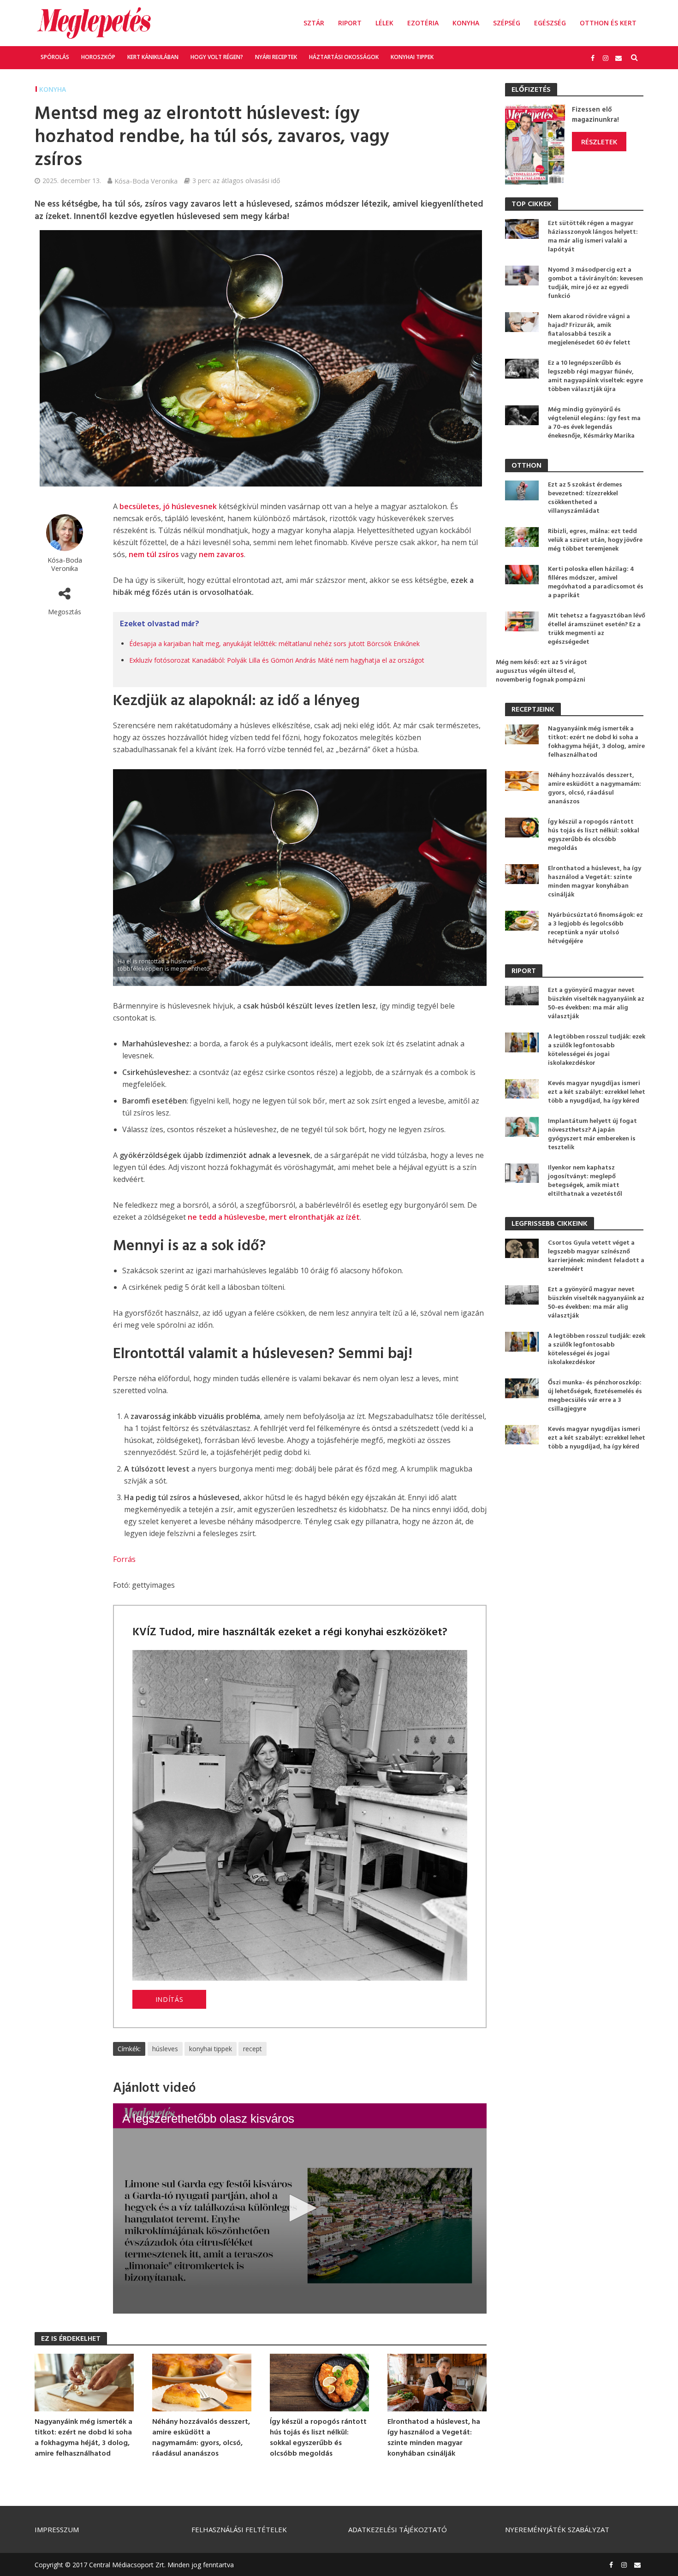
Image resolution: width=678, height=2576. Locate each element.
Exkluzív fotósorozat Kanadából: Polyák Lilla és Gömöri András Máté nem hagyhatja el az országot (277, 660)
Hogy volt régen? (217, 57)
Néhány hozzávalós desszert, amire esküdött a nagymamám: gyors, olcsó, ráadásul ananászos (201, 2438)
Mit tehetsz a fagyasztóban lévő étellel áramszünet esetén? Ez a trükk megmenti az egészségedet (597, 629)
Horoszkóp (98, 57)
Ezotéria (423, 23)
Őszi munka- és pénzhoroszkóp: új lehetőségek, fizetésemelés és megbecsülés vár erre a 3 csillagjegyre (595, 1396)
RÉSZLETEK (599, 142)
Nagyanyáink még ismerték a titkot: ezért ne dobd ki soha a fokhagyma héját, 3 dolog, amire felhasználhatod (83, 2438)
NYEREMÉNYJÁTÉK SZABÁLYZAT (557, 2529)
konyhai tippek (211, 2049)
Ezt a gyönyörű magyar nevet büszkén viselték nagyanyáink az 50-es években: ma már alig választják (596, 1003)
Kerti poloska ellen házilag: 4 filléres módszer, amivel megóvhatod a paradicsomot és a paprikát (596, 582)
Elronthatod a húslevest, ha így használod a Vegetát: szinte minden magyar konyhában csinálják (434, 2438)
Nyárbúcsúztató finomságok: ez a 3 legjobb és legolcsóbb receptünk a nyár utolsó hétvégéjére (595, 928)
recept (253, 2049)
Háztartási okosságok (344, 57)
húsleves (165, 2049)
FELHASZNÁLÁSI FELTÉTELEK (239, 2529)
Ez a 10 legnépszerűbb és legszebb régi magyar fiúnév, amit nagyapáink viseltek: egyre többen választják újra (595, 376)
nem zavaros (221, 554)
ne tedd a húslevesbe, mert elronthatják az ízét (274, 1217)
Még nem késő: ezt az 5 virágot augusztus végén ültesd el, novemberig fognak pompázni (541, 671)
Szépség (507, 23)
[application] (300, 2208)
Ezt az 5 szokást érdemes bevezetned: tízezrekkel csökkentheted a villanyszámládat (585, 498)
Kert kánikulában (153, 57)
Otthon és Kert (608, 23)
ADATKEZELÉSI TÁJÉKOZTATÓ (398, 2529)
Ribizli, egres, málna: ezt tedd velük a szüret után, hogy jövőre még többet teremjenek (595, 540)
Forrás (124, 1559)
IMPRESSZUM (57, 2529)
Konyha (466, 23)
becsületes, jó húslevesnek (168, 506)
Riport (350, 23)
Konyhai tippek (412, 57)
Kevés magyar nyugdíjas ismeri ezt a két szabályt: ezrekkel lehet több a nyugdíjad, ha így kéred (597, 1092)
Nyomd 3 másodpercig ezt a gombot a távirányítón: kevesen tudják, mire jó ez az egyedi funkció (595, 283)
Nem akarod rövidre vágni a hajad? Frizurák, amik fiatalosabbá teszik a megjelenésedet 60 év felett (589, 330)
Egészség (550, 23)
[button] (300, 2208)
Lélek (384, 23)
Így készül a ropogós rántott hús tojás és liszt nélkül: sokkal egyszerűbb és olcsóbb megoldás (318, 2438)
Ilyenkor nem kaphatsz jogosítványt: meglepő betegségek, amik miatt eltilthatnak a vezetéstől (585, 1181)
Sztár (314, 23)
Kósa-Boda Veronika (146, 181)
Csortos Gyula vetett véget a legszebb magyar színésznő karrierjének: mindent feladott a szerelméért (596, 1256)
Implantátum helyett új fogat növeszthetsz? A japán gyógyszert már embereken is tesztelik (592, 1134)
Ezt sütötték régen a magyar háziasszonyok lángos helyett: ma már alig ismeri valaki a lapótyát (593, 237)
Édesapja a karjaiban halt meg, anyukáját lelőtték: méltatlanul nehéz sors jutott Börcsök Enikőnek (274, 644)
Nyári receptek (276, 57)
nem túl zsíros (154, 554)
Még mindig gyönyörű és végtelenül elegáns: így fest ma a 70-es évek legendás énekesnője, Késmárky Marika (594, 423)
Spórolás (55, 57)
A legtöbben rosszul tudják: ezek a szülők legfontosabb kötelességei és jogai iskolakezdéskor (597, 1050)
